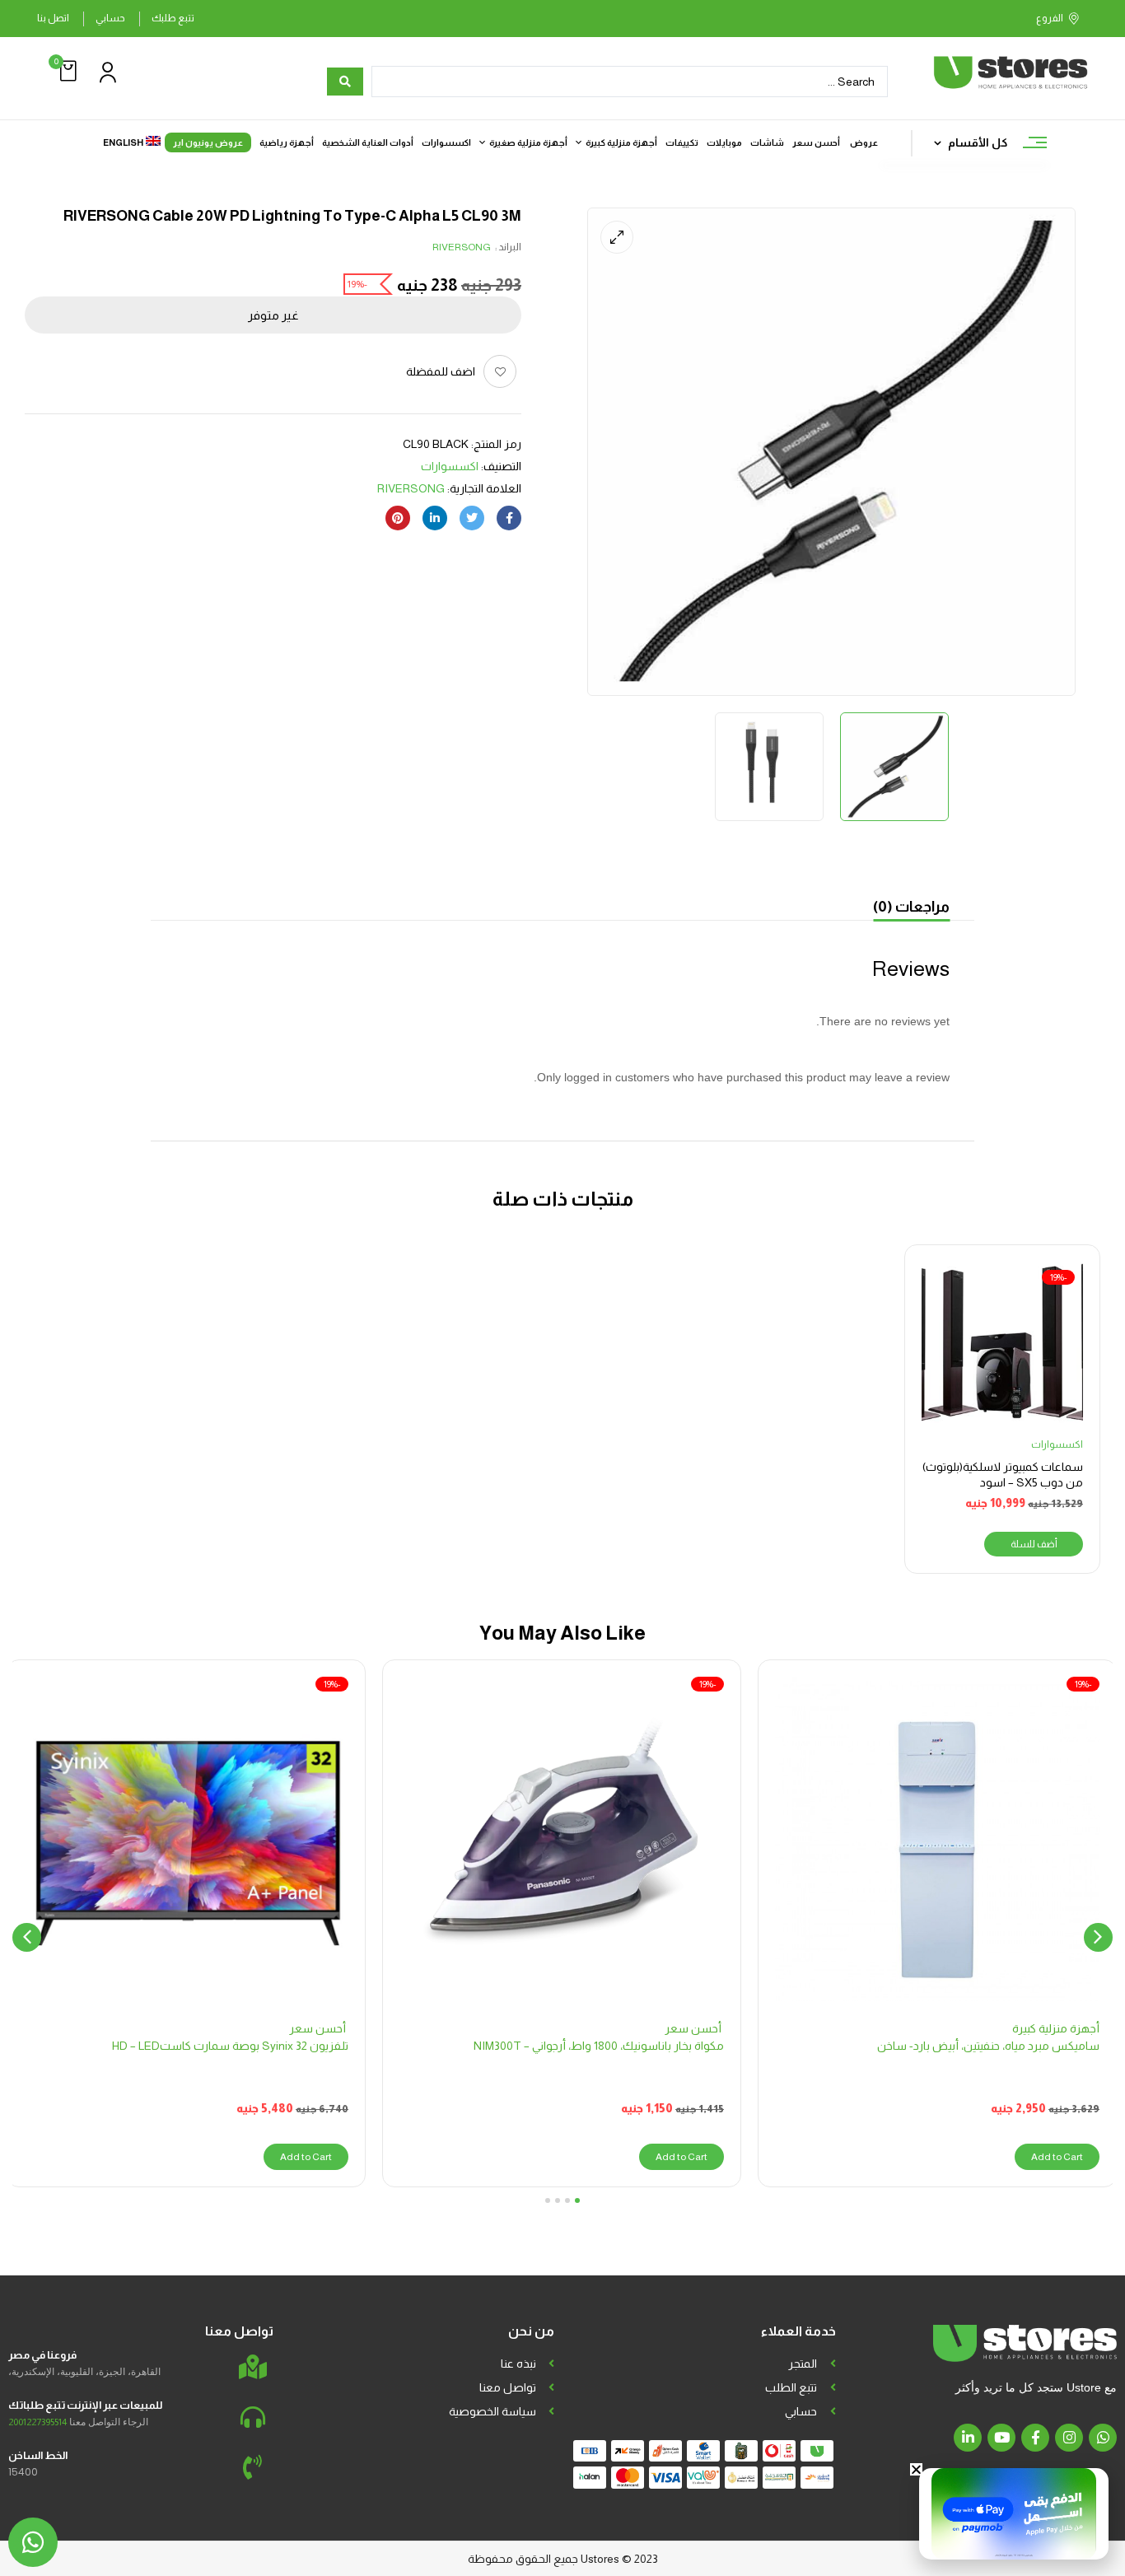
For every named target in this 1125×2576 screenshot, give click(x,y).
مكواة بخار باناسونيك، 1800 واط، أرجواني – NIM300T (599, 2046)
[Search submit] (345, 82)
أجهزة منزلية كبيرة (1056, 2028)
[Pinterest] (398, 518)
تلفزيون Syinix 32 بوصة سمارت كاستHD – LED (230, 2046)
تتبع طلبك (173, 18)
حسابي (110, 18)
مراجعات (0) (911, 907)
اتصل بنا (53, 18)
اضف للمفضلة (441, 371)
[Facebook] (509, 518)
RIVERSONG (462, 247)
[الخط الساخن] (253, 2467)
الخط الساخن (38, 2455)
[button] (66, 71)
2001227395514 (37, 2422)
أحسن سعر (694, 2028)
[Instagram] (1069, 2438)
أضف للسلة (1034, 1544)
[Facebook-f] (1035, 2438)
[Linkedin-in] (968, 2438)
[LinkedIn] (435, 518)
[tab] (911, 909)
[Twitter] (472, 518)
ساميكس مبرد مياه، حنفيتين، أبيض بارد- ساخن (988, 2046)
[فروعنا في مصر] (253, 2367)
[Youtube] (1001, 2438)
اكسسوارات (450, 466)
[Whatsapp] (1103, 2438)
